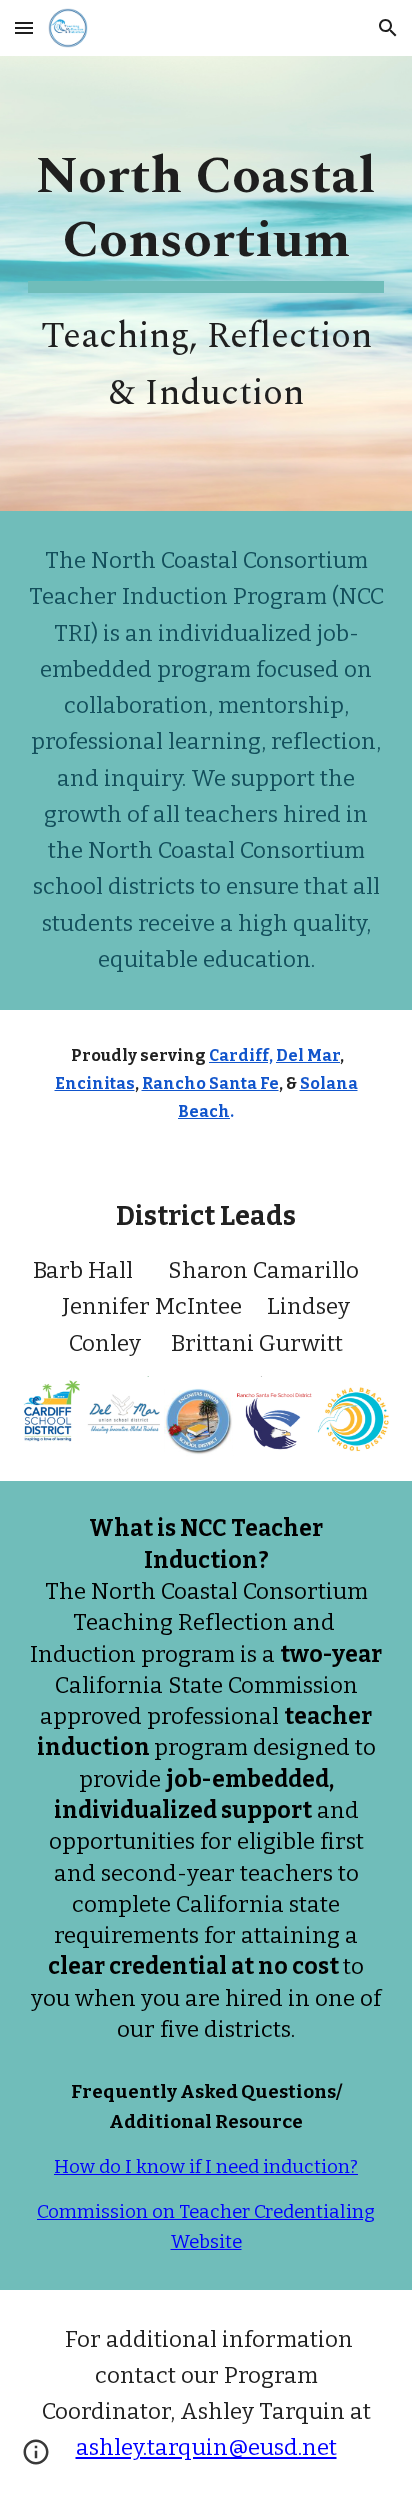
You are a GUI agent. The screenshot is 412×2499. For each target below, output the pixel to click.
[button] (24, 27)
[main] (206, 283)
